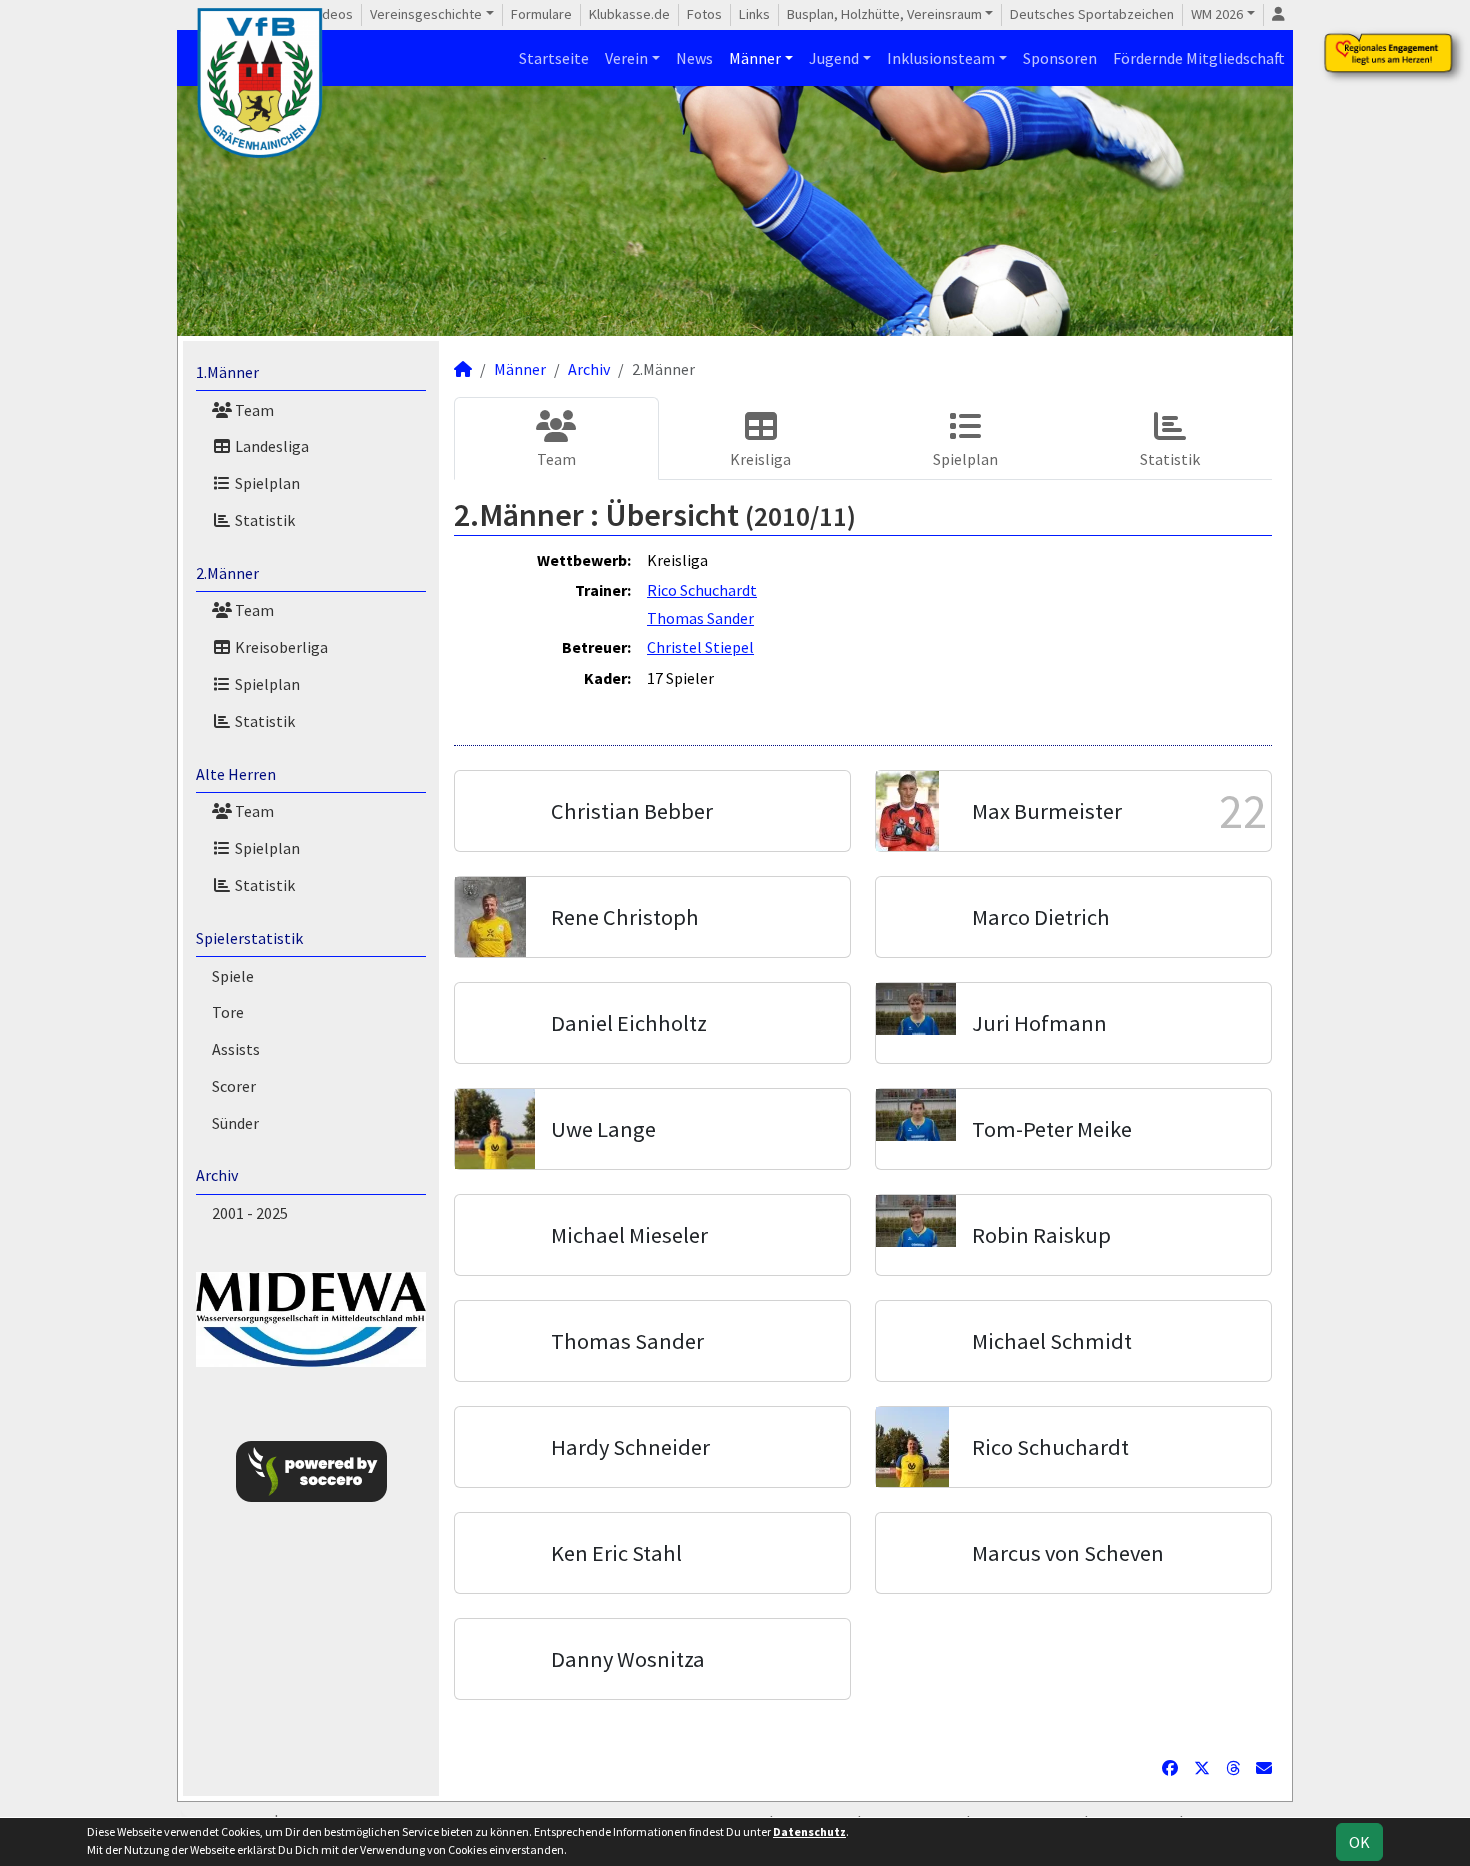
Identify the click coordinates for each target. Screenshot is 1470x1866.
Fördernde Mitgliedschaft (1199, 58)
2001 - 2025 (250, 1213)
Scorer (234, 1086)
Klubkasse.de (629, 14)
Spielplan (266, 483)
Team (253, 410)
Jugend (834, 58)
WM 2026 (1217, 14)
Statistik (263, 520)
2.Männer (227, 573)
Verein (626, 58)
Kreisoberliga (280, 647)
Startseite (554, 58)
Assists (236, 1049)
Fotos (704, 14)
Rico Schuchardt (702, 590)
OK (1359, 1842)
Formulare (541, 14)
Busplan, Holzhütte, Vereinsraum (884, 14)
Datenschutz (809, 1831)
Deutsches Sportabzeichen (1092, 14)
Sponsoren (1060, 58)
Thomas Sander (700, 618)
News (694, 58)
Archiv (217, 1175)
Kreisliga (760, 459)
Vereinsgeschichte (426, 14)
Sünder (235, 1123)
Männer (755, 58)
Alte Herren (236, 774)
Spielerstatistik (249, 938)
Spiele (233, 976)
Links (754, 14)
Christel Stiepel (700, 647)
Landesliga (270, 446)
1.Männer (227, 372)
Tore (228, 1012)
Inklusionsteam (941, 58)
